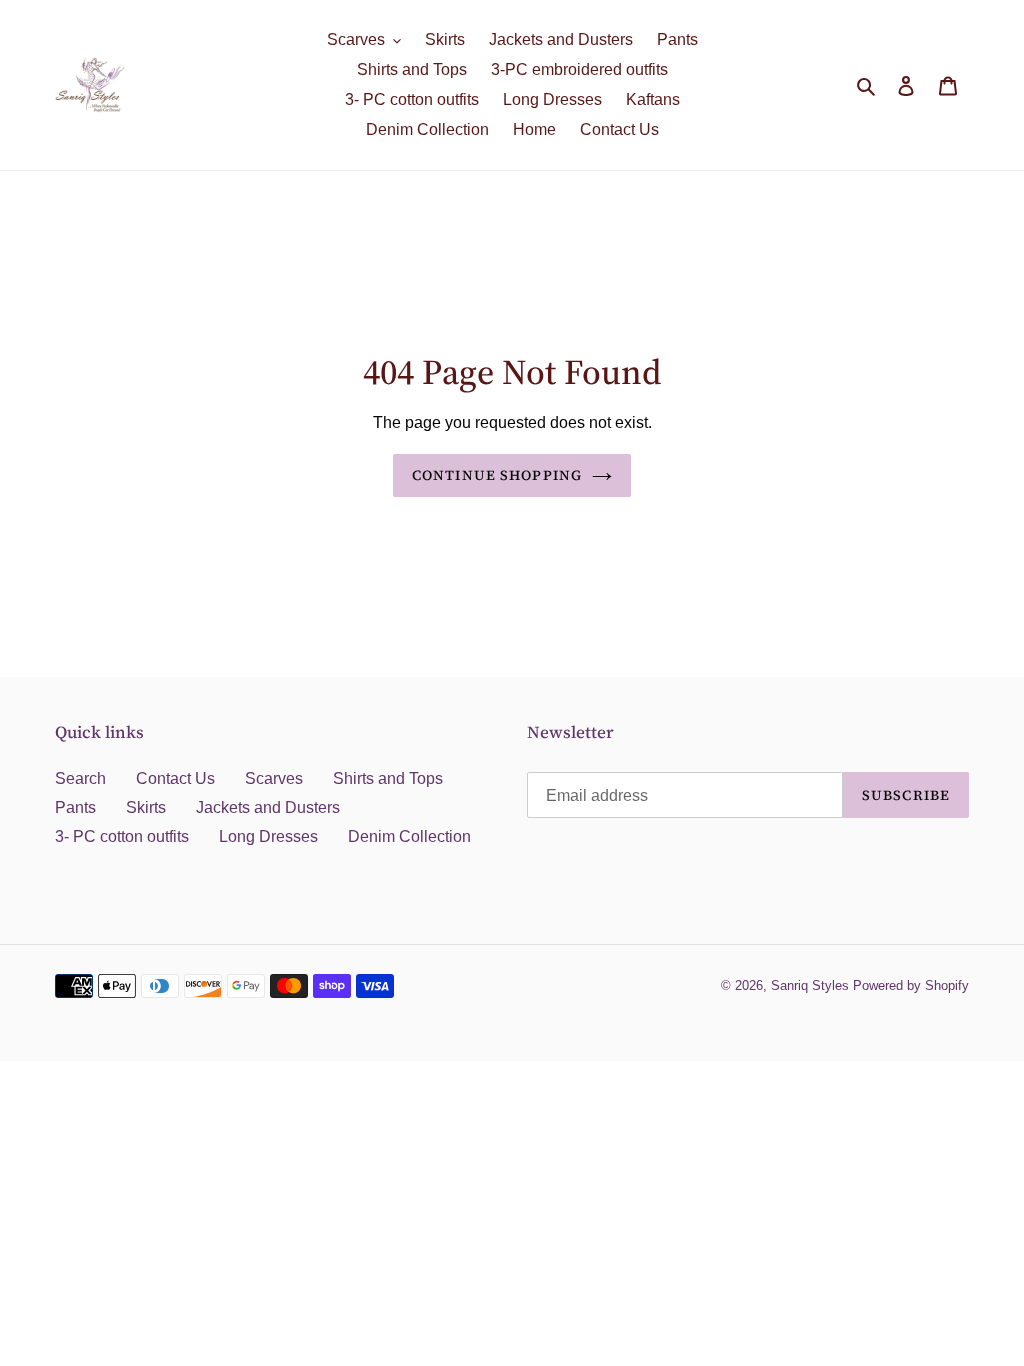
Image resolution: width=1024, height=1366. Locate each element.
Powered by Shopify (911, 985)
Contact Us (175, 778)
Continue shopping (497, 475)
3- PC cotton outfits (122, 836)
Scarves (274, 778)
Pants (75, 807)
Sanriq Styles (810, 985)
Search (80, 778)
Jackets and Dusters (268, 807)
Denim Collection (409, 836)
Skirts (146, 807)
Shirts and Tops (388, 778)
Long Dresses (268, 836)
